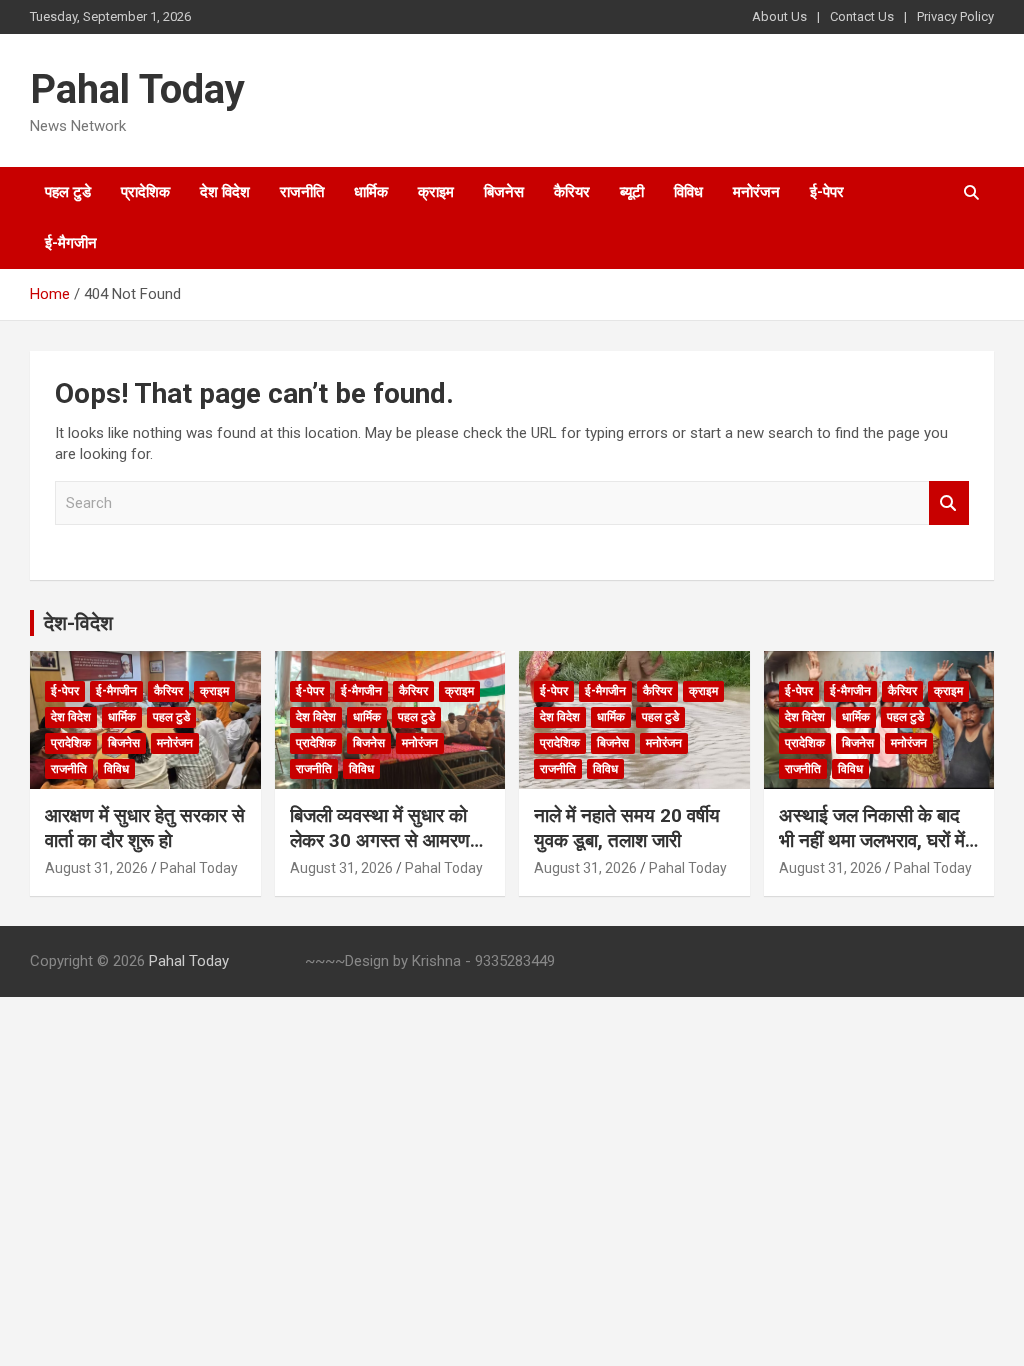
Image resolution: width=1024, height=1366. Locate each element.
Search (949, 503)
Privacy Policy (955, 16)
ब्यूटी (632, 192)
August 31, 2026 (96, 868)
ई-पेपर (827, 192)
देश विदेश (225, 192)
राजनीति (302, 192)
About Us (779, 16)
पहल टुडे (68, 192)
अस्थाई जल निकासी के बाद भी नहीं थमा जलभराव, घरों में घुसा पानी (872, 840)
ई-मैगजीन (71, 243)
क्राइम (436, 192)
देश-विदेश (78, 623)
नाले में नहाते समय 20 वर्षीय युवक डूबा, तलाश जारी (627, 828)
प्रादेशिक (145, 192)
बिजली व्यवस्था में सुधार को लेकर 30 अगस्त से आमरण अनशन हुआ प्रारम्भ (380, 840)
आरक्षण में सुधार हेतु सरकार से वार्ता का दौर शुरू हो (145, 828)
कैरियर (572, 192)
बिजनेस (504, 192)
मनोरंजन (756, 192)
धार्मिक (371, 192)
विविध (688, 192)
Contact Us (862, 16)
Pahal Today (137, 89)
